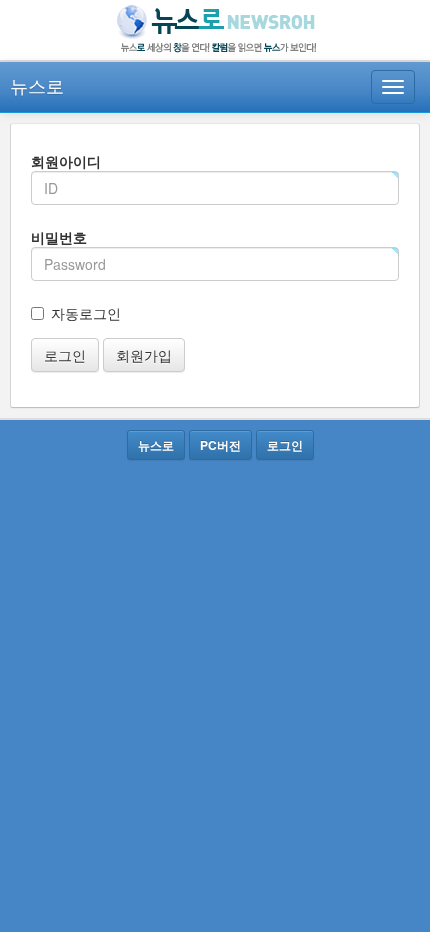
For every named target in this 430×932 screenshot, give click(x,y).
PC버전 (220, 445)
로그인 (65, 355)
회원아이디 (66, 161)
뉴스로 (37, 85)
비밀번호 (59, 237)
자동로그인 (86, 313)
